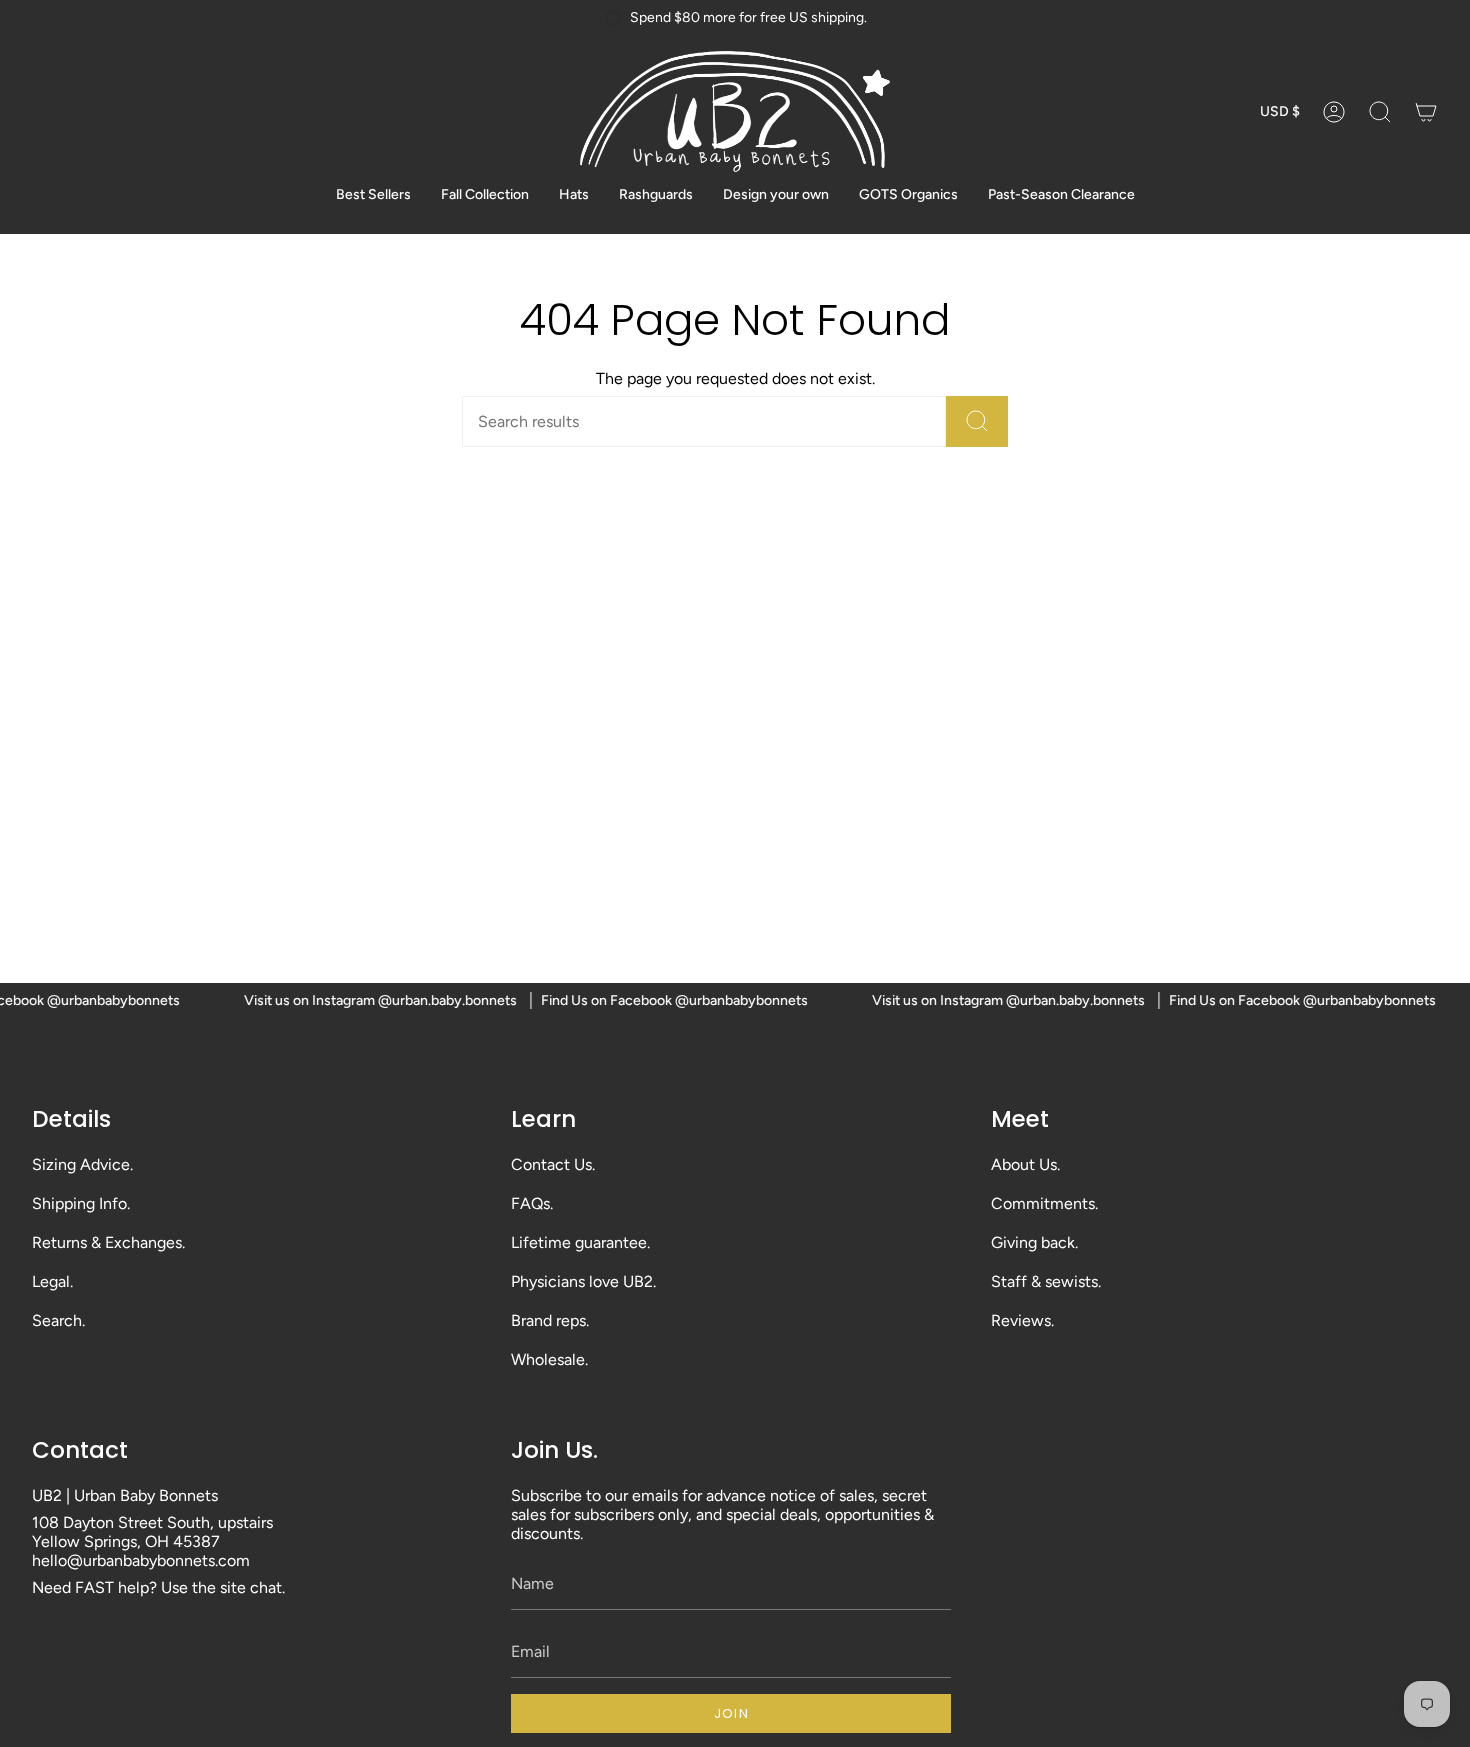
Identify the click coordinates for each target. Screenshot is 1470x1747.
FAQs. (532, 1203)
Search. (58, 1320)
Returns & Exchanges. (108, 1242)
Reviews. (1022, 1320)
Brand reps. (550, 1320)
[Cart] (1426, 111)
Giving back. (1034, 1242)
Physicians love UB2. (583, 1281)
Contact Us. (553, 1164)
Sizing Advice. (82, 1164)
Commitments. (1044, 1203)
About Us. (1025, 1164)
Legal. (52, 1281)
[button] (1380, 111)
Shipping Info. (81, 1203)
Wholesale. (549, 1359)
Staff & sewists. (1046, 1281)
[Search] (977, 421)
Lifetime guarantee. (580, 1242)
